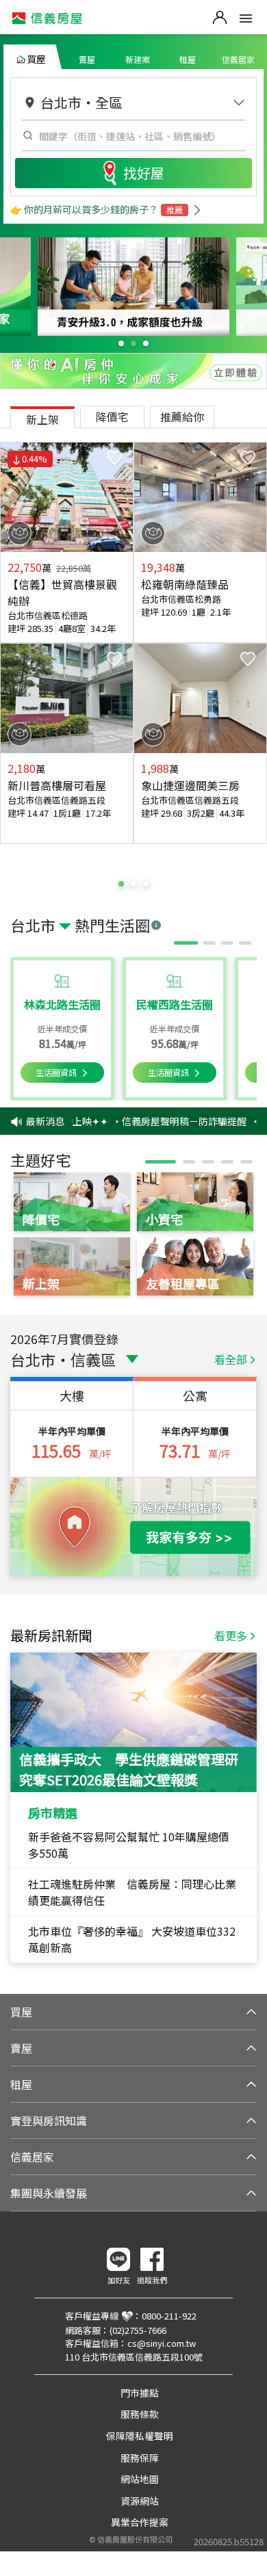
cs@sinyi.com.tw (162, 2343)
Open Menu (246, 18)
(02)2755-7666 (138, 2330)
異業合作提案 (140, 2522)
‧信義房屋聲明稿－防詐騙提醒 (171, 1121)
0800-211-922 (169, 2316)
